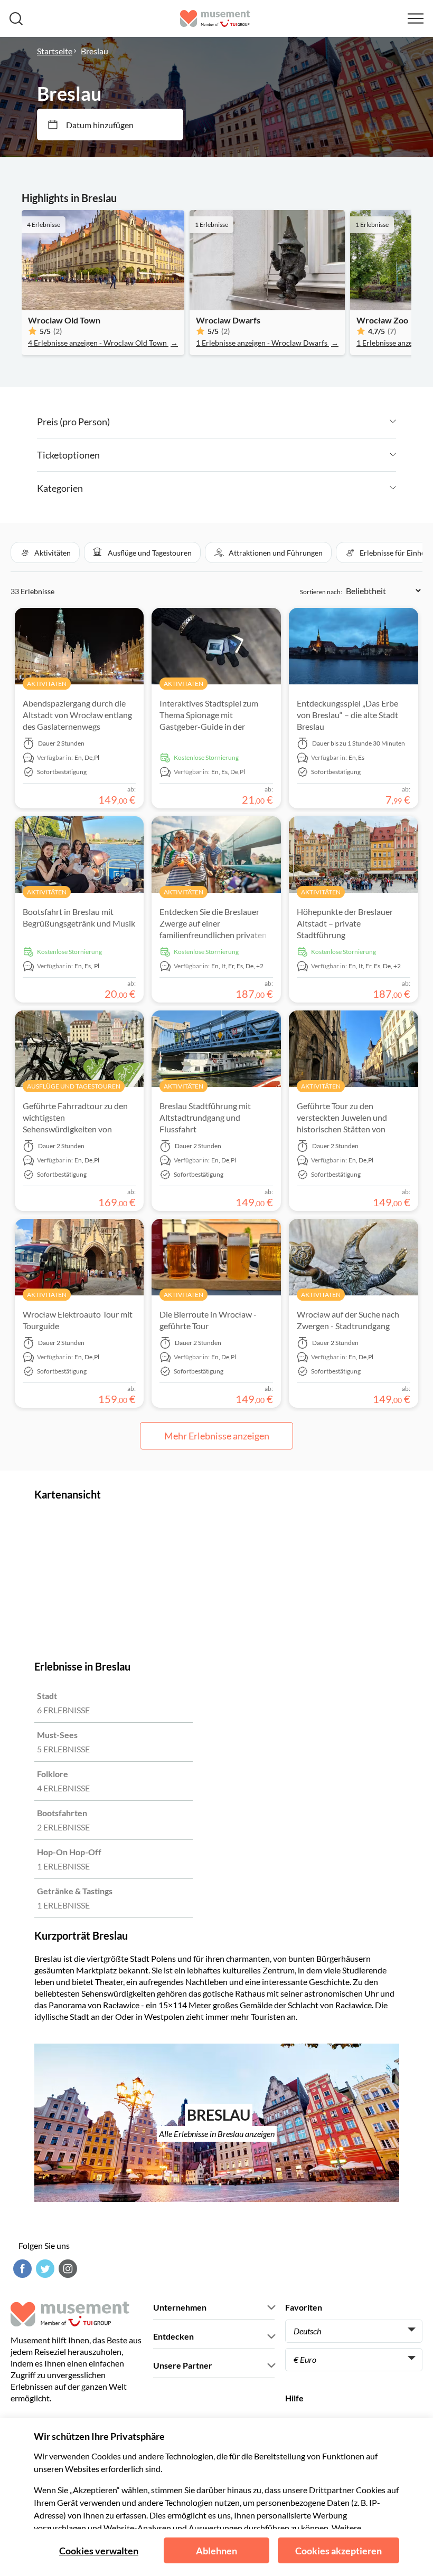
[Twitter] (44, 2269)
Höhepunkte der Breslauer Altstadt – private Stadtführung (345, 923)
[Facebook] (21, 2269)
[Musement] (215, 18)
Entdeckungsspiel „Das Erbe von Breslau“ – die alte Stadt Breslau (347, 715)
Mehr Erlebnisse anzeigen (217, 1436)
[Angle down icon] (253, 422)
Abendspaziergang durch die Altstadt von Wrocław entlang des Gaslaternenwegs (77, 715)
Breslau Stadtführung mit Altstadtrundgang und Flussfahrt (205, 1117)
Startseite (55, 51)
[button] (45, 552)
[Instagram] (67, 2269)
